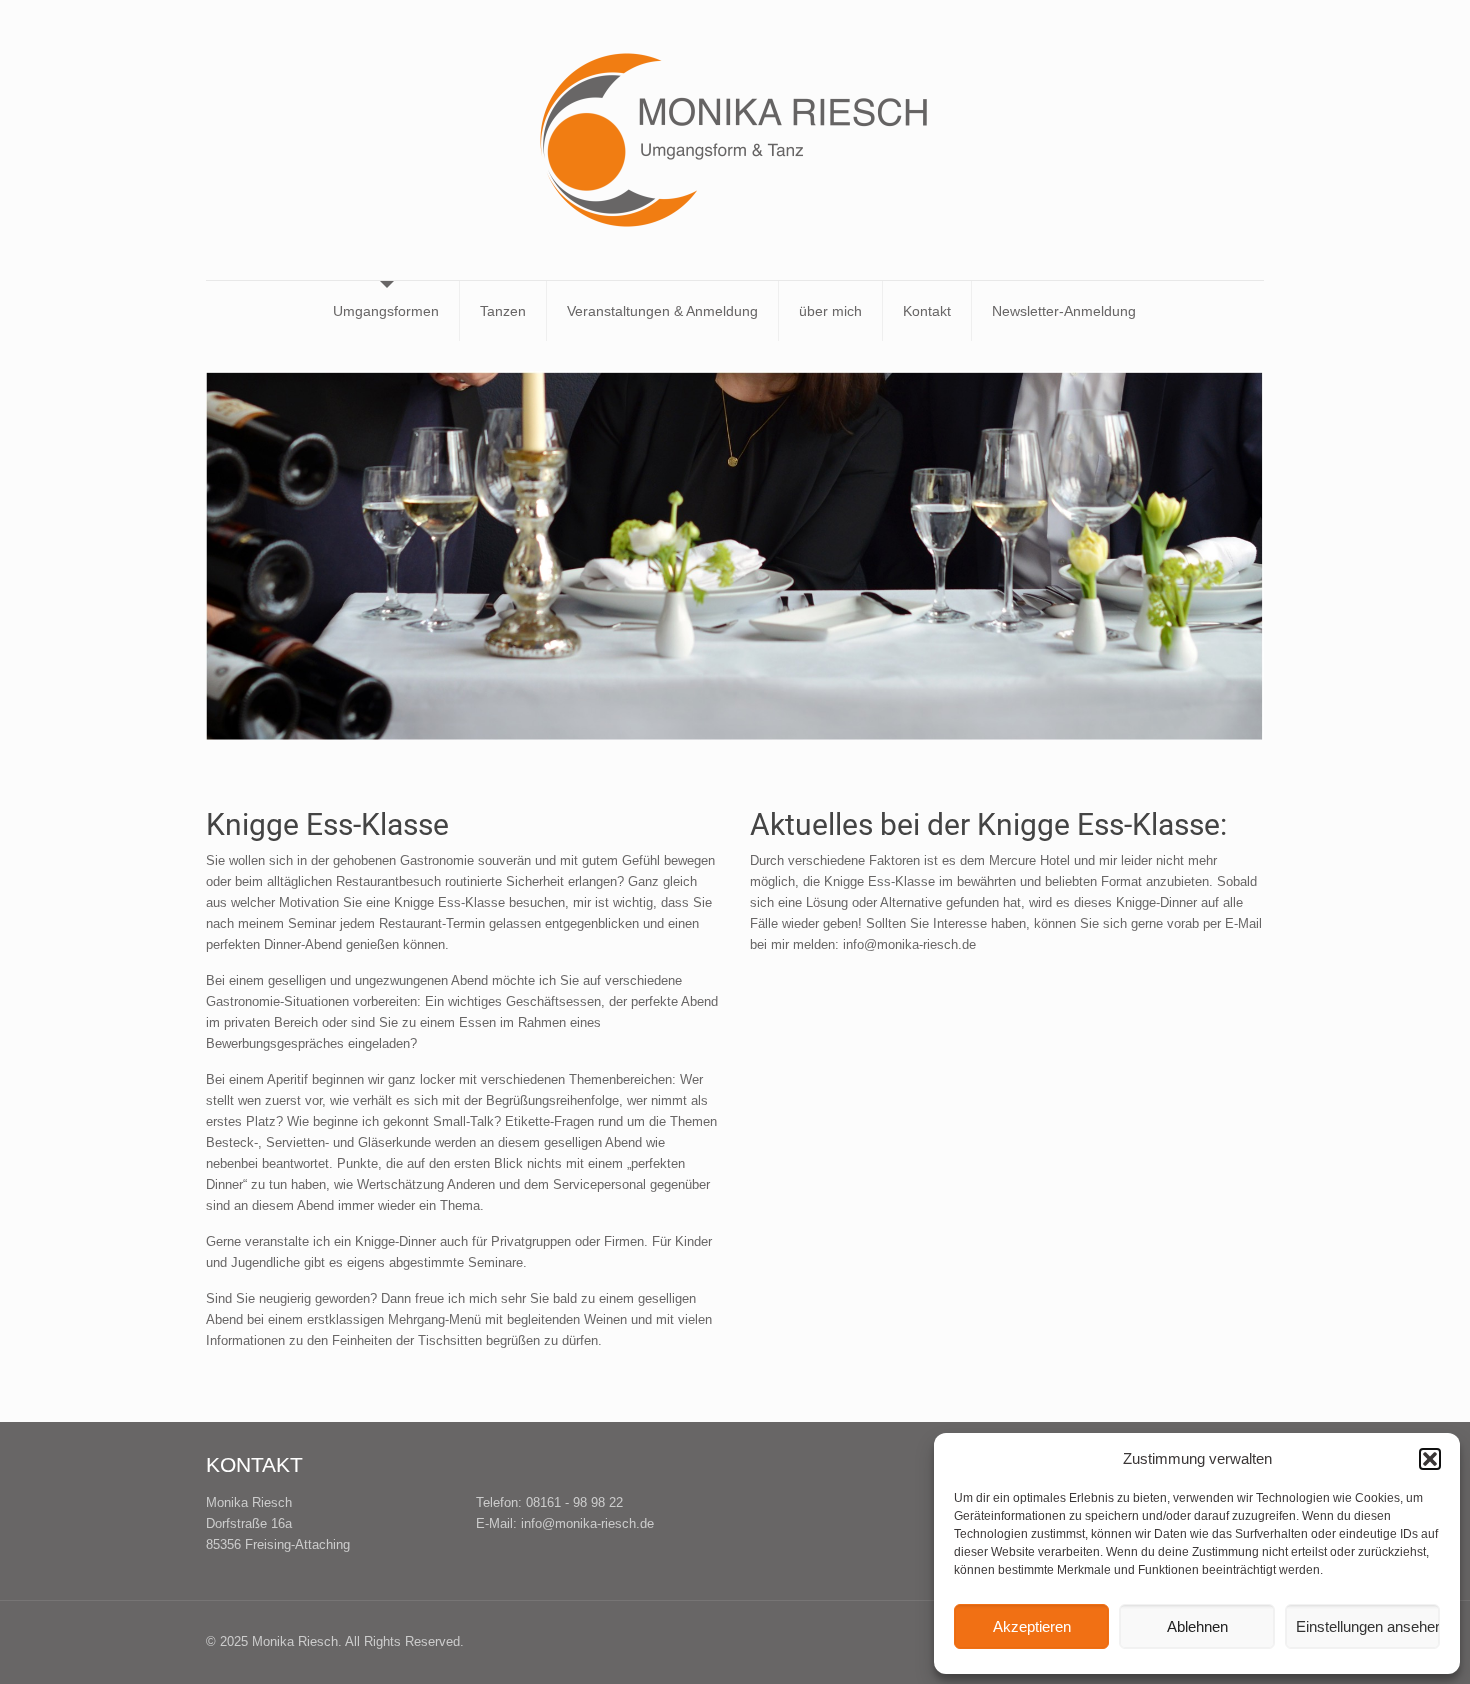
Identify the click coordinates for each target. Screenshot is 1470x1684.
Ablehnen (1197, 1626)
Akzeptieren (1032, 1626)
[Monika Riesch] (735, 140)
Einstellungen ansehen (1368, 1626)
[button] (1430, 1459)
